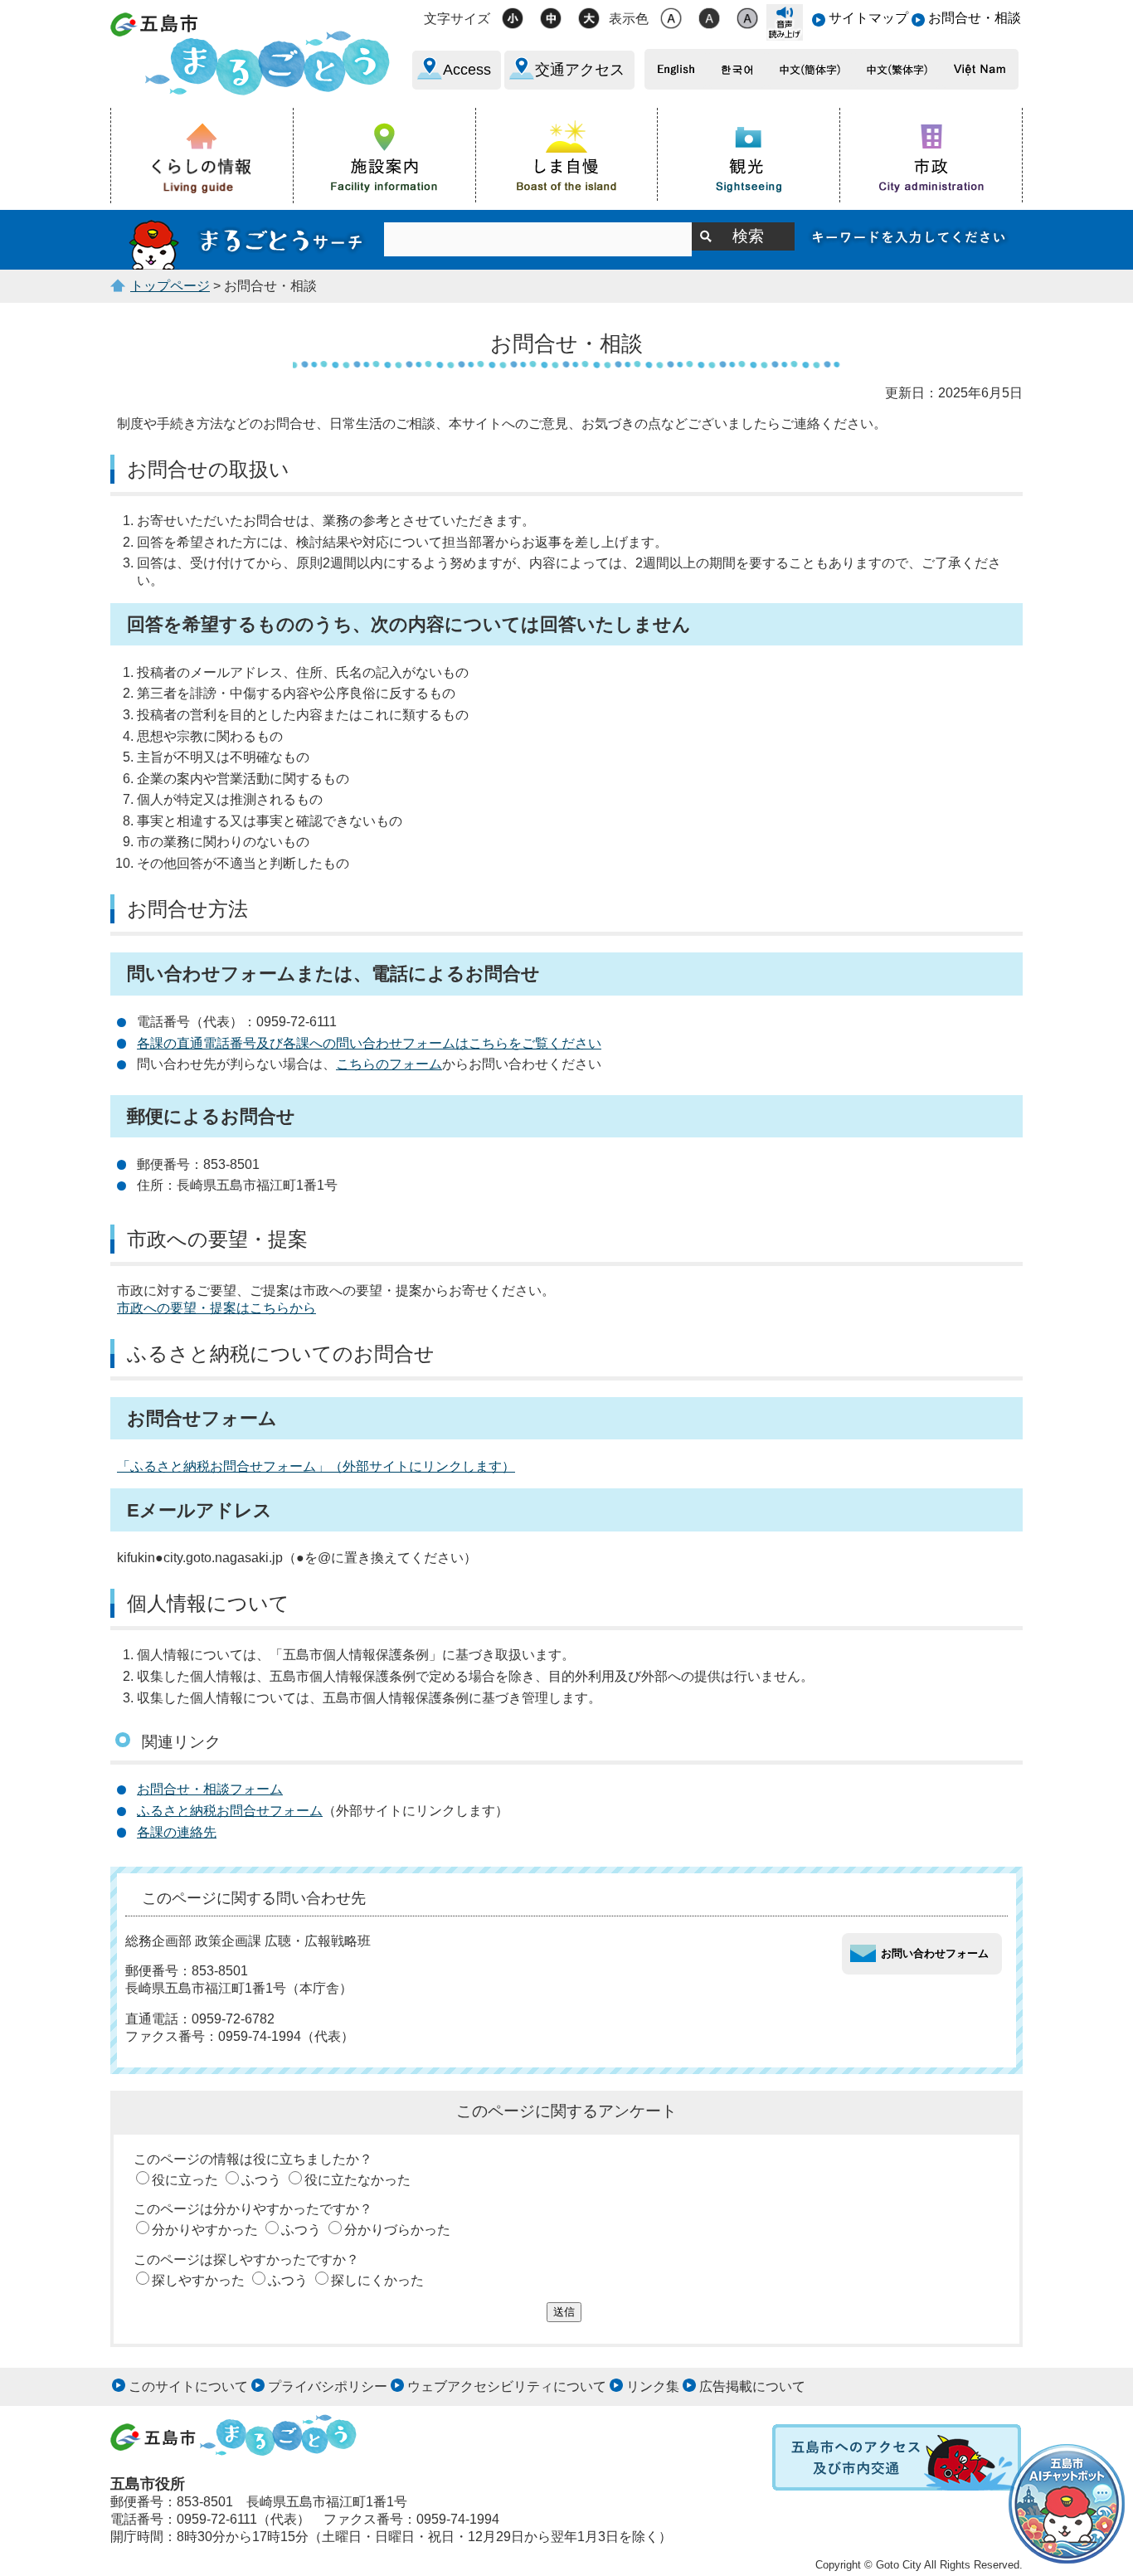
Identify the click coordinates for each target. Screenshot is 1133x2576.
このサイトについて (188, 2386)
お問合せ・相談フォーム (210, 1789)
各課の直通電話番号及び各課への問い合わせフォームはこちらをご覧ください (369, 1043)
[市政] (931, 155)
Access (467, 70)
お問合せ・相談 (975, 18)
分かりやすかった (205, 2230)
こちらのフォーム (389, 1064)
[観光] (749, 155)
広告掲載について (752, 2386)
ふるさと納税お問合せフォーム (230, 1811)
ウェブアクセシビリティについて (507, 2386)
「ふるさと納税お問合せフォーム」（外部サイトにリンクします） (316, 1466)
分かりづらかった (397, 2230)
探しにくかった (377, 2280)
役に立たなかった (357, 2180)
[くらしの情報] (202, 156)
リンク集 (653, 2386)
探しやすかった (198, 2280)
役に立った (185, 2180)
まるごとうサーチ (247, 240)
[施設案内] (385, 155)
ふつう (261, 2180)
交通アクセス (580, 70)
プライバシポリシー (328, 2386)
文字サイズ (457, 19)
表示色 (629, 19)
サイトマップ (868, 18)
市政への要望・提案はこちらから (216, 1308)
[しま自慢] (567, 154)
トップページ (170, 286)
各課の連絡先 (177, 1832)
